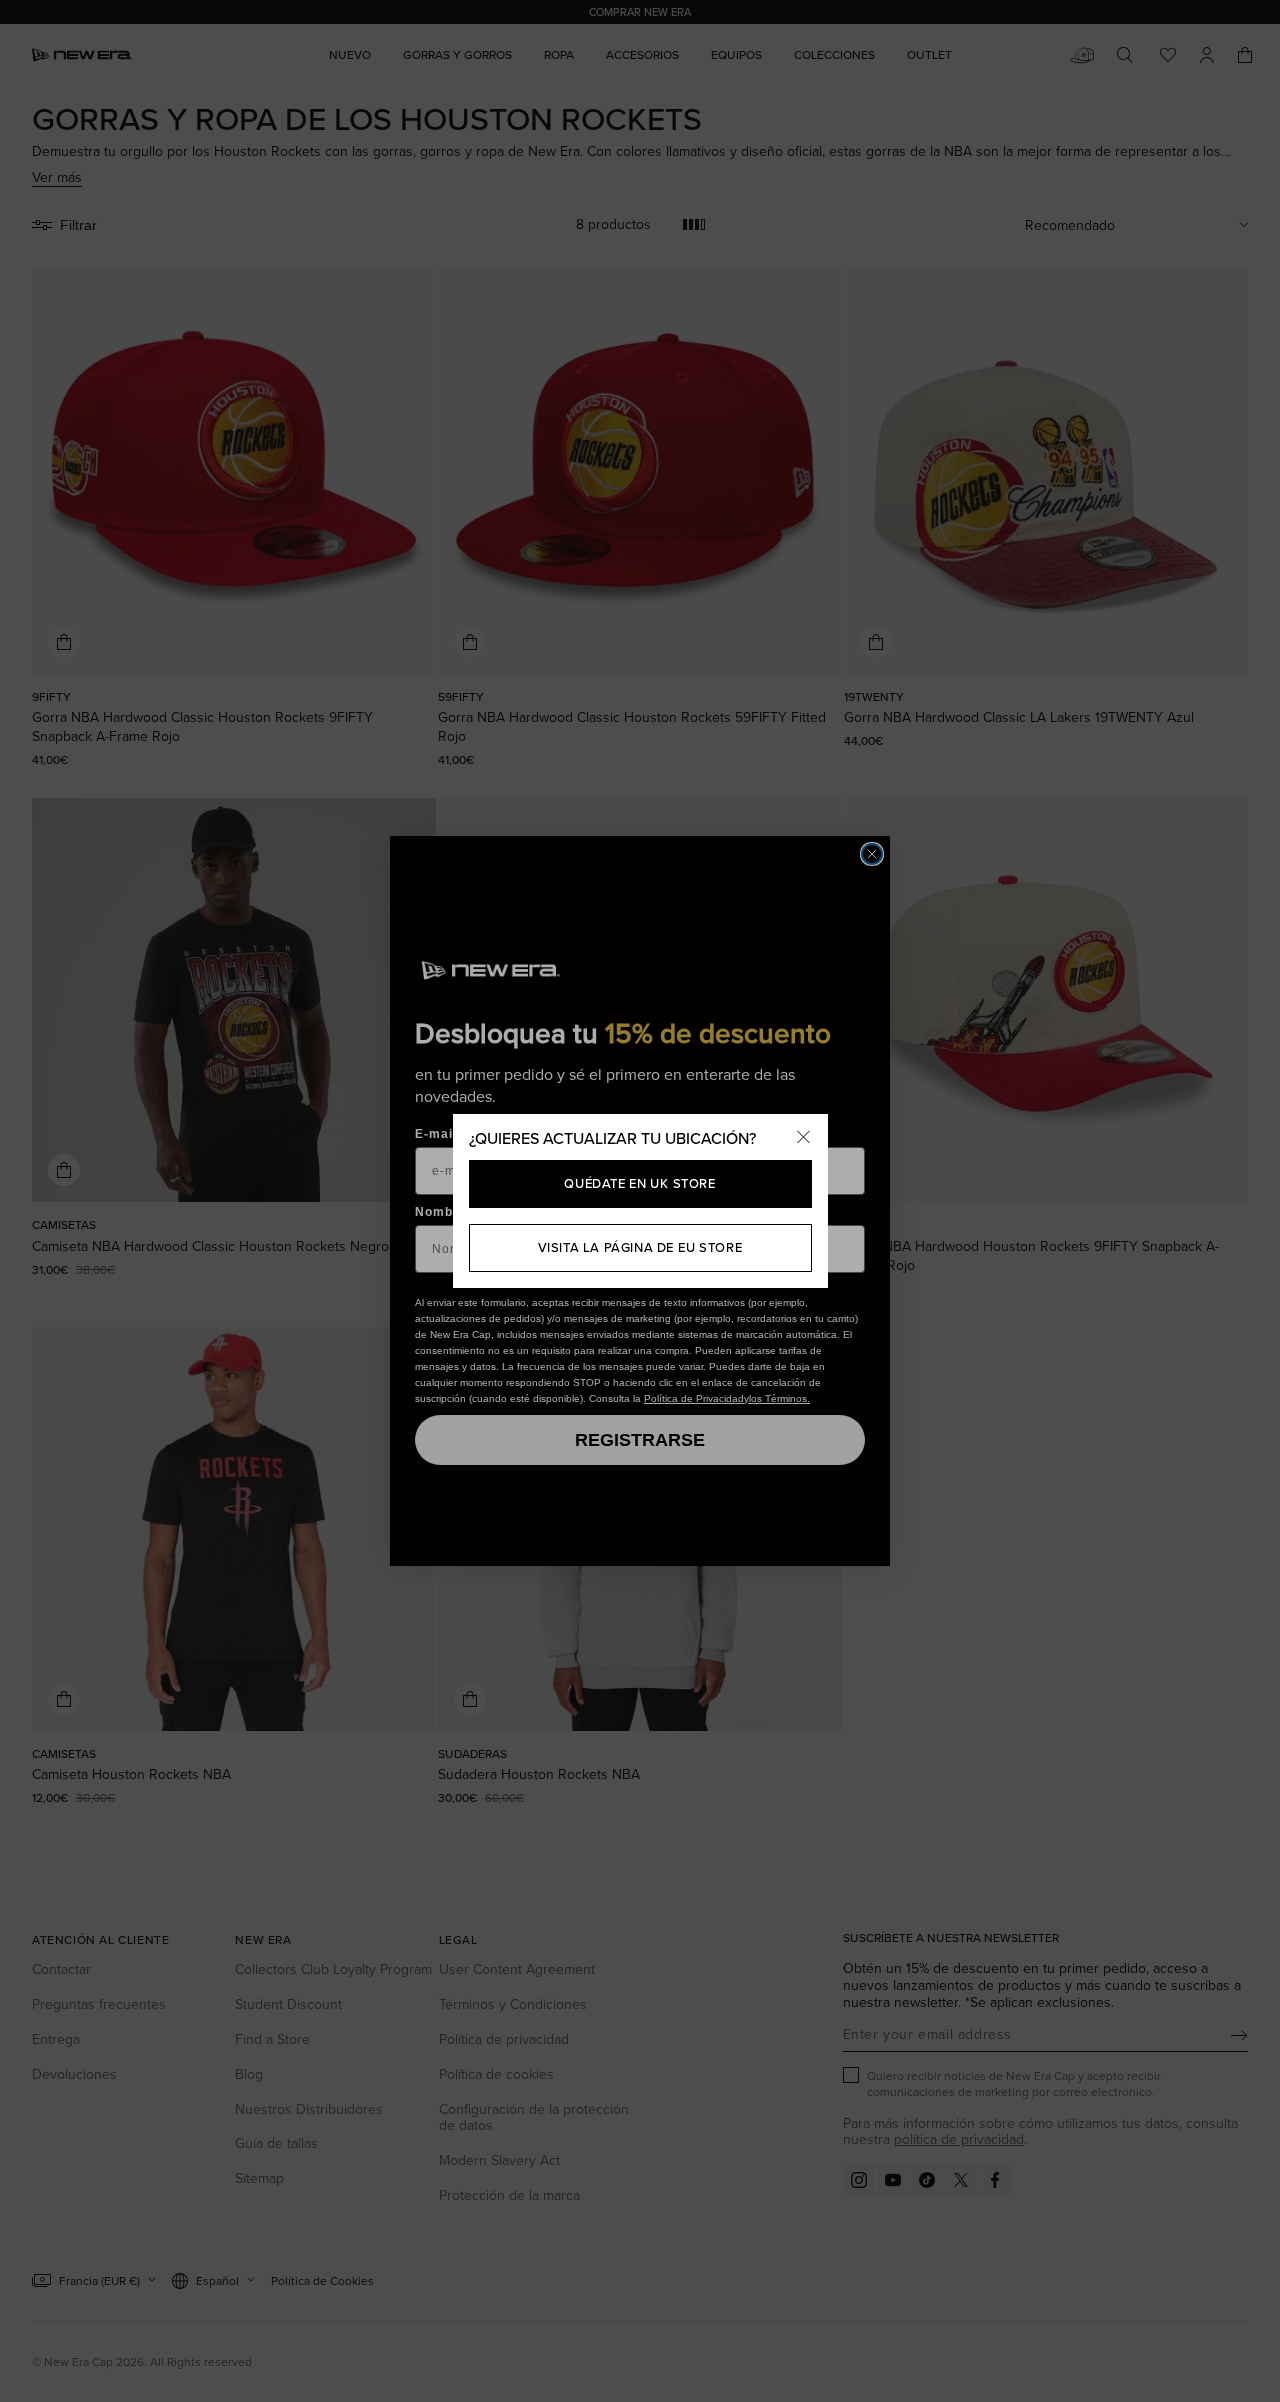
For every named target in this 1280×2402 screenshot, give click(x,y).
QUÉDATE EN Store (639, 1183)
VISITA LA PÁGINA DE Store (640, 1247)
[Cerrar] (804, 1138)
